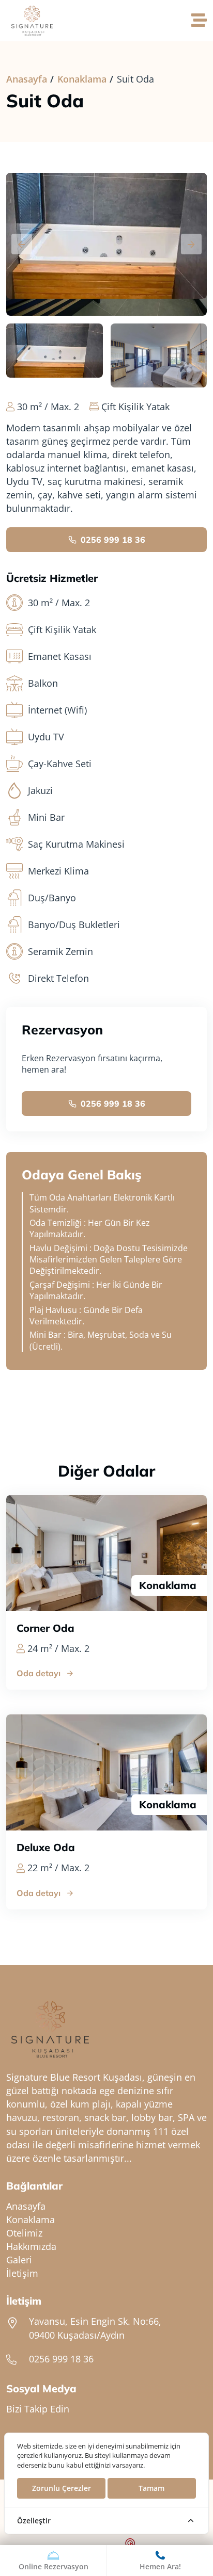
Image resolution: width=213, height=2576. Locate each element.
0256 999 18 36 (113, 540)
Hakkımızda (31, 2246)
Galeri (19, 2260)
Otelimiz (24, 2233)
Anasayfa (27, 79)
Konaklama (82, 79)
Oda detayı (39, 1673)
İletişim (22, 2273)
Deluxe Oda (46, 1848)
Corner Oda (45, 1628)
